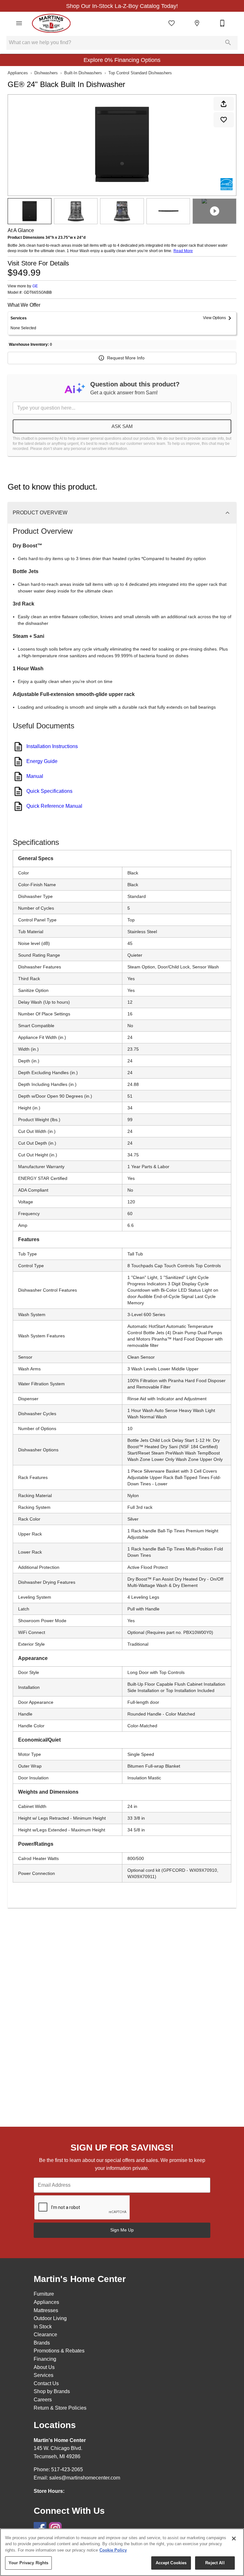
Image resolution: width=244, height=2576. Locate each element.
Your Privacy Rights (28, 2563)
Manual (35, 776)
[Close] (234, 2539)
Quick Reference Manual (54, 806)
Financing (45, 2359)
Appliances (18, 73)
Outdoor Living (50, 2318)
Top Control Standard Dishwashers (140, 73)
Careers (43, 2400)
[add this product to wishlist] (224, 120)
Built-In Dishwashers (83, 73)
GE (35, 286)
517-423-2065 (67, 2469)
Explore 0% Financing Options (122, 60)
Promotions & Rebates (59, 2351)
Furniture (44, 2294)
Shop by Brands (52, 2391)
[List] (172, 23)
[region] (122, 2552)
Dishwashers (46, 73)
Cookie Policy (113, 2550)
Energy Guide (42, 761)
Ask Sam (122, 426)
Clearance (45, 2335)
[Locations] (197, 23)
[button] (19, 23)
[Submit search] (228, 43)
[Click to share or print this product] (224, 104)
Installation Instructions (52, 746)
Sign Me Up (122, 2230)
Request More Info (126, 358)
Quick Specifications (49, 791)
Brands (42, 2343)
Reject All (215, 2563)
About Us (44, 2367)
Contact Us (46, 2383)
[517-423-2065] (222, 23)
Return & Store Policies (60, 2408)
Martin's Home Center (60, 2440)
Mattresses (46, 2310)
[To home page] (51, 23)
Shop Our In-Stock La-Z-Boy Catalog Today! (122, 6)
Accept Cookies (171, 2563)
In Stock (43, 2327)
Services (44, 2375)
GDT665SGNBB (38, 293)
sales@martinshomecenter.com (85, 2478)
